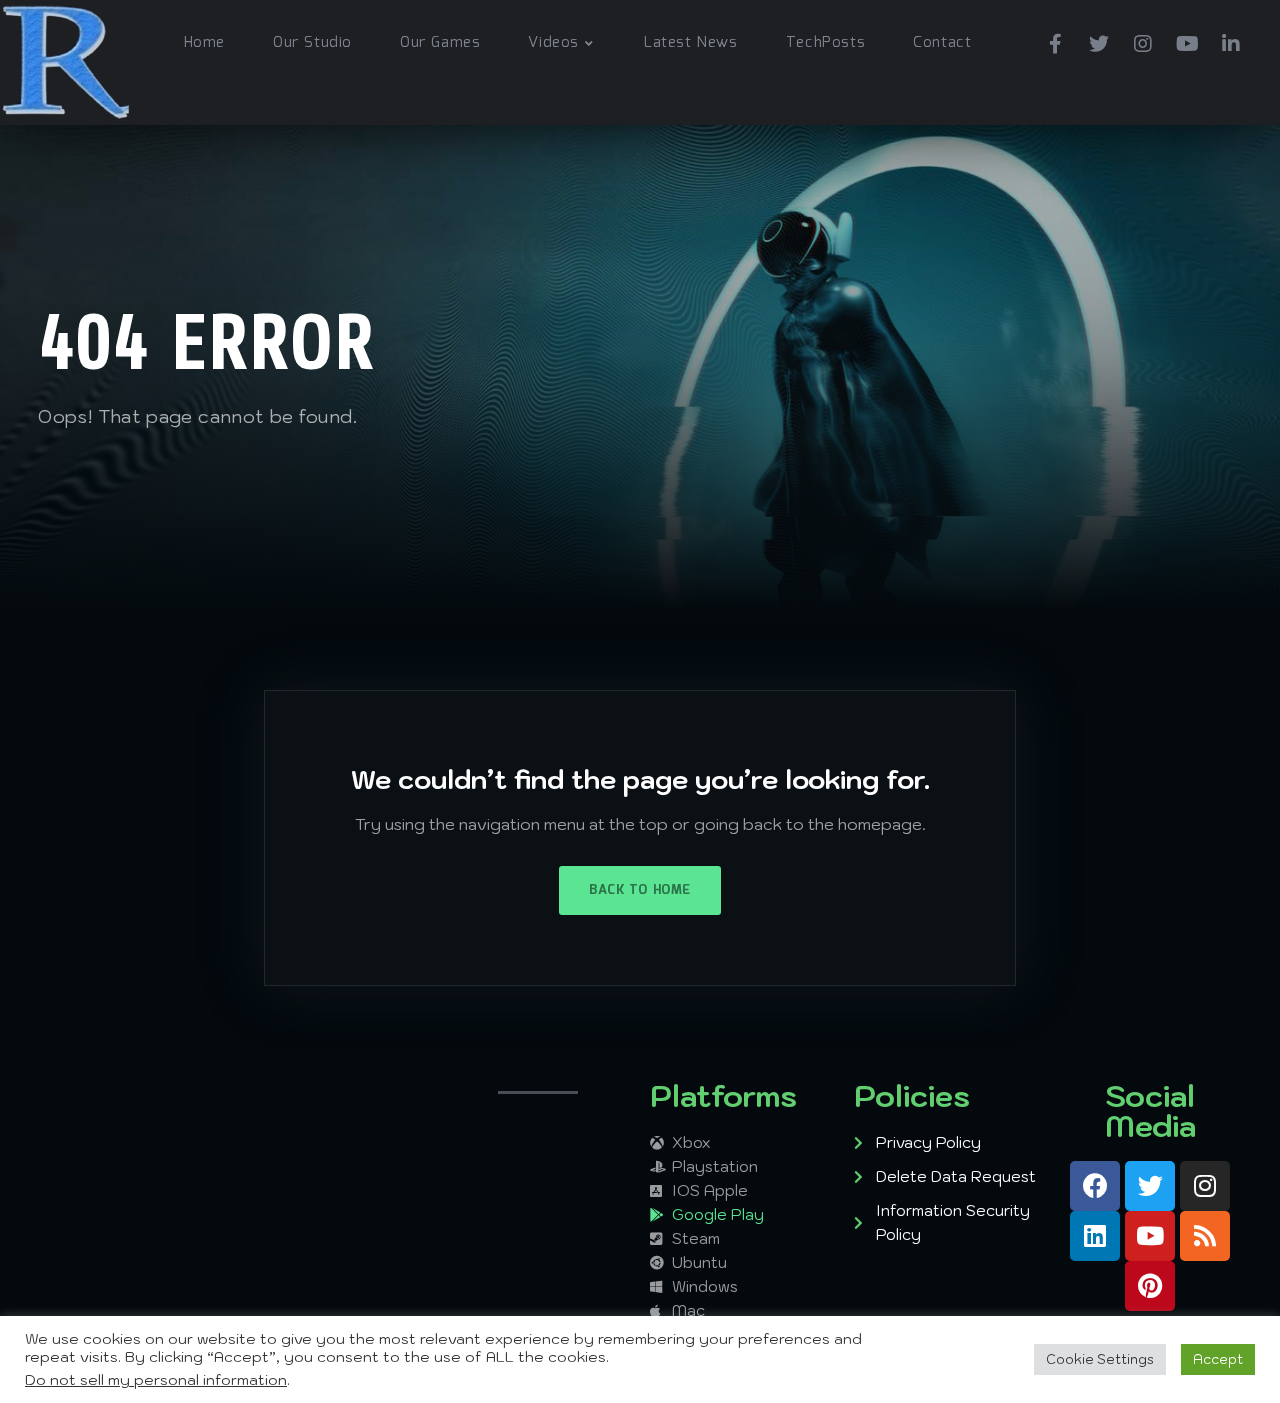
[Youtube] (1187, 40)
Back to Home (639, 890)
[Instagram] (1143, 40)
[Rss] (1205, 1236)
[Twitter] (1099, 40)
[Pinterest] (1150, 1286)
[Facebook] (1055, 40)
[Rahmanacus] (66, 62)
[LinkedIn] (1231, 40)
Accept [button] (1218, 1359)
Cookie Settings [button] (1100, 1359)
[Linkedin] (1095, 1236)
